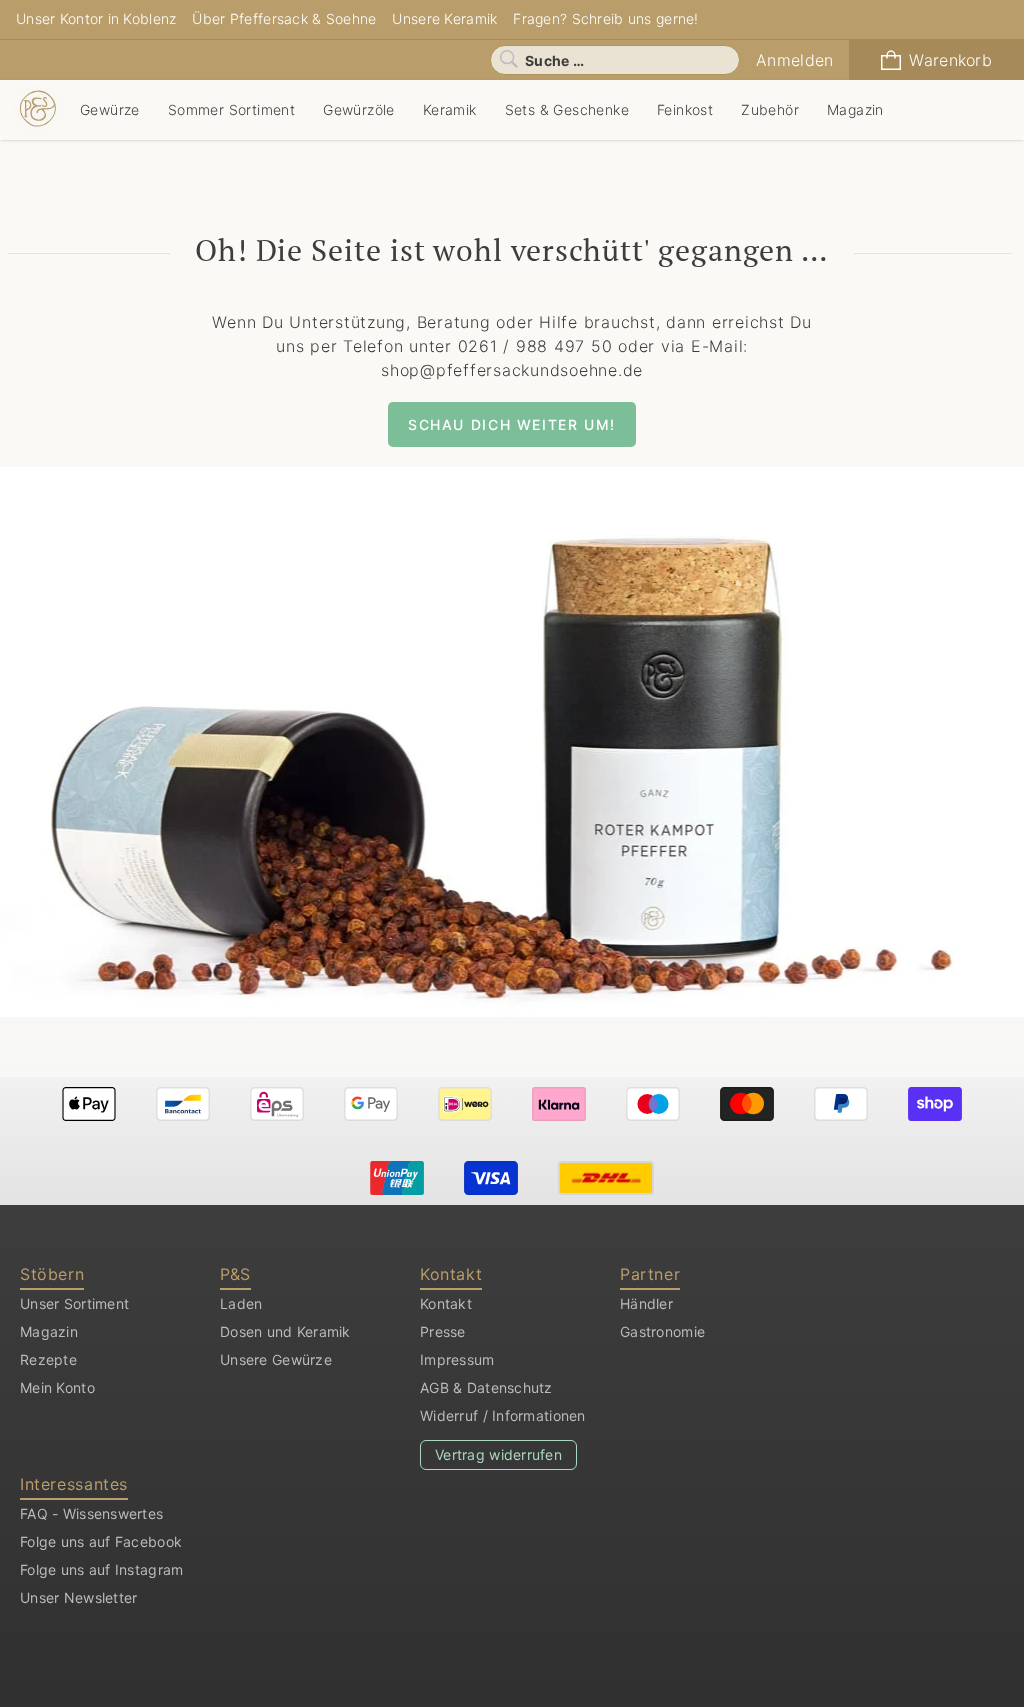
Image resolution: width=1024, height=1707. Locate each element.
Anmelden (794, 60)
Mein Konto (57, 1387)
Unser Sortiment (74, 1303)
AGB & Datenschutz (486, 1387)
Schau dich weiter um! (512, 424)
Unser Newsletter (78, 1597)
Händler (646, 1303)
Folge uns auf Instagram (101, 1569)
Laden (241, 1303)
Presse (443, 1331)
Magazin (49, 1331)
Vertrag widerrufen (498, 1454)
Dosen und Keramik (285, 1331)
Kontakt (446, 1303)
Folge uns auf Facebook (101, 1541)
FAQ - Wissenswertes (91, 1513)
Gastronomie (662, 1331)
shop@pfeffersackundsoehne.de (512, 370)
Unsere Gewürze (276, 1359)
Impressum (457, 1359)
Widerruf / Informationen (503, 1415)
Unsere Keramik (444, 18)
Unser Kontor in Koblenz (96, 18)
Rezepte (48, 1359)
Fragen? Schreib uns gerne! (605, 18)
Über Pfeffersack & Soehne (284, 18)
